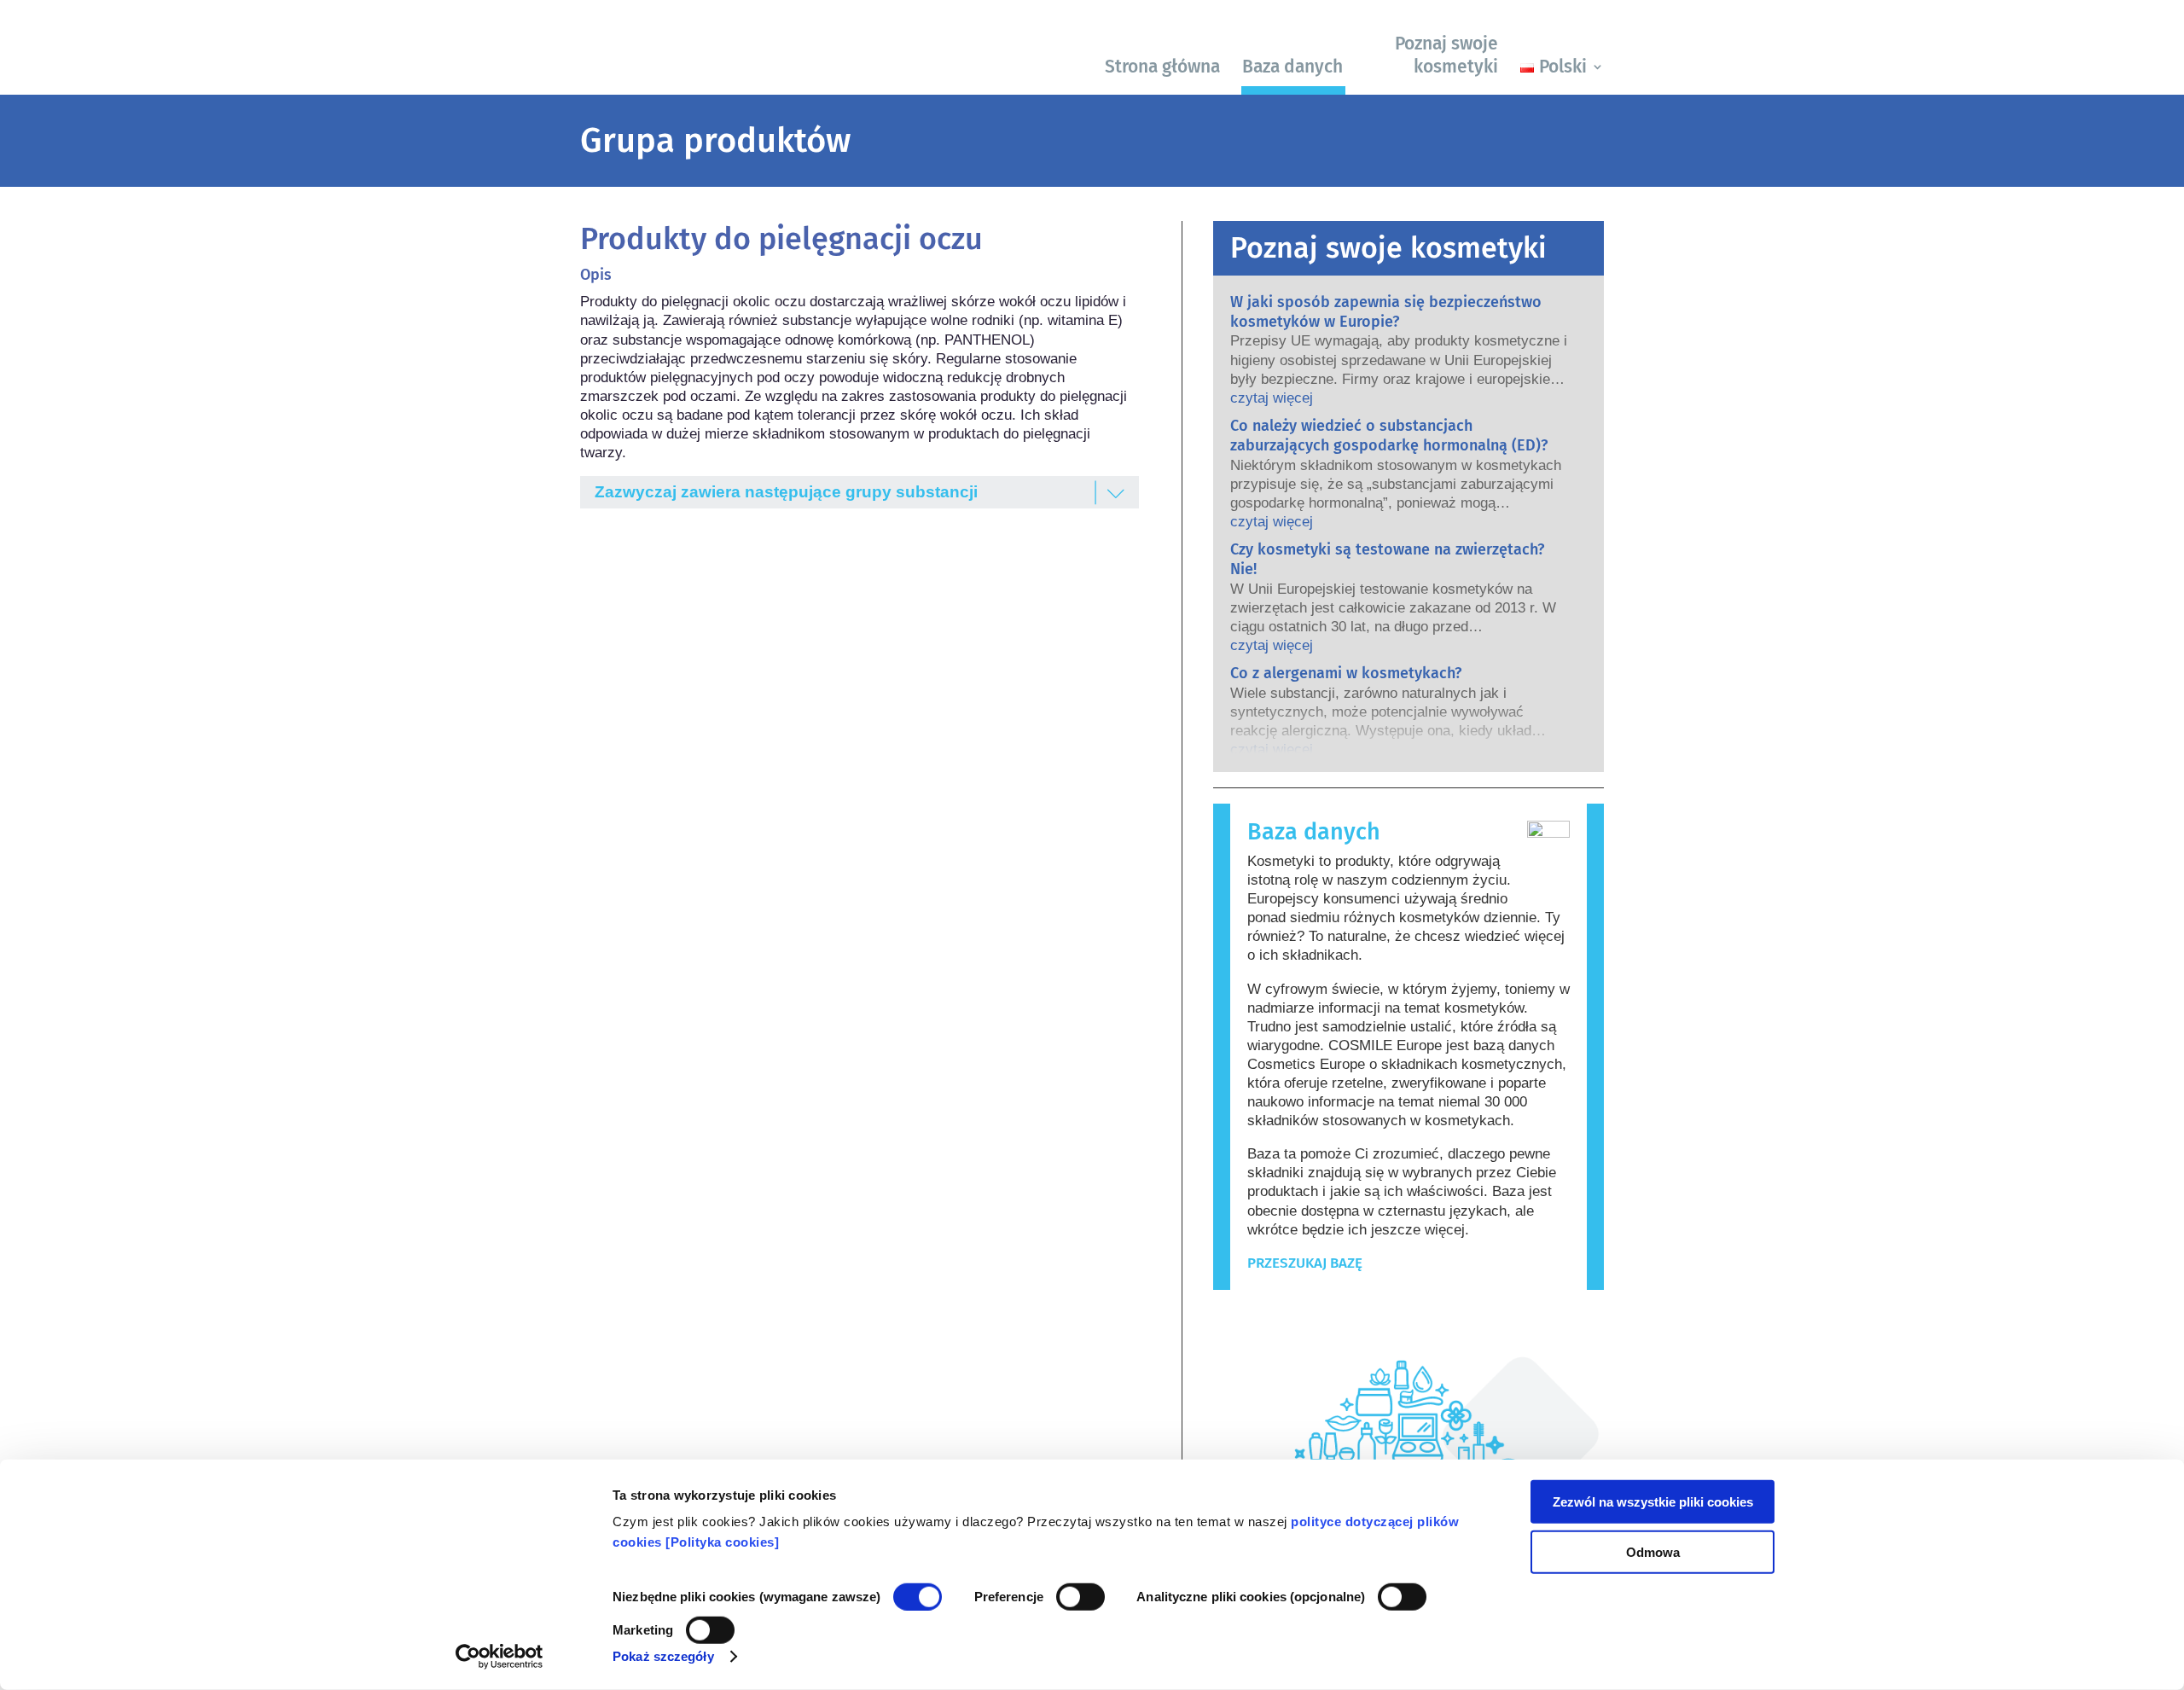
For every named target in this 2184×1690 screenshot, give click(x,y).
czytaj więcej (1272, 398)
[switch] (1080, 1597)
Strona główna (1162, 67)
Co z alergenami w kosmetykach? (1346, 673)
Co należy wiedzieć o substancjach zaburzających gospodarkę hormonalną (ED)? (1389, 436)
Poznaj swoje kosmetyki (1446, 55)
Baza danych (1292, 67)
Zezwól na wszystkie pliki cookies (1653, 1502)
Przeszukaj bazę (1305, 1263)
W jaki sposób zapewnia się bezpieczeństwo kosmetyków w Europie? (1386, 312)
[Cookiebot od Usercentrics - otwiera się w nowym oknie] (500, 1657)
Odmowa (1653, 1551)
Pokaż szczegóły (663, 1656)
